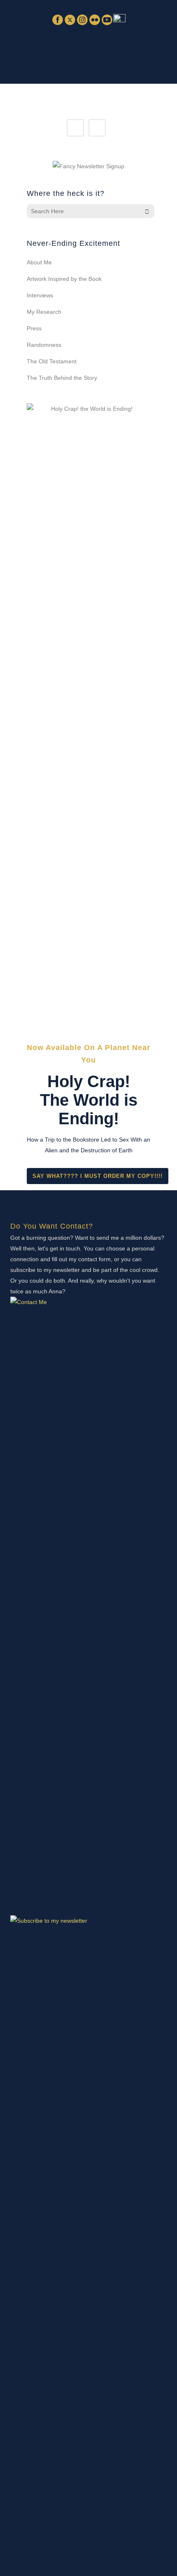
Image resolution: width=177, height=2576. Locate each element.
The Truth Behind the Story (62, 378)
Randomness (44, 345)
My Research (44, 312)
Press (34, 328)
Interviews (40, 295)
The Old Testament (52, 361)
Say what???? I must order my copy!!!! (98, 1176)
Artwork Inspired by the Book (64, 279)
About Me (39, 262)
